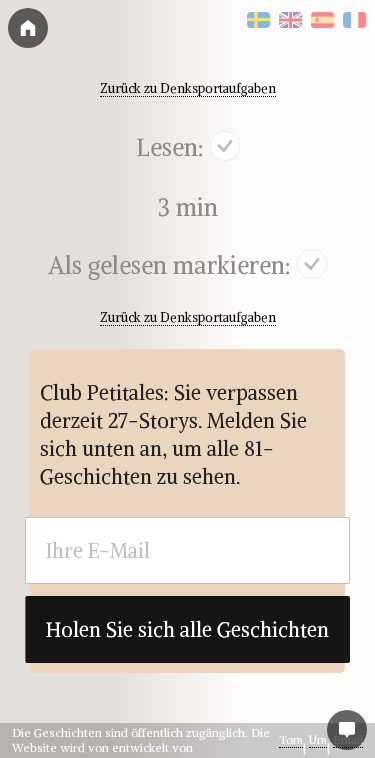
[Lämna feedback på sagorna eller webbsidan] (347, 730)
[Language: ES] (323, 20)
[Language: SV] (259, 20)
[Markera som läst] (225, 149)
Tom (291, 739)
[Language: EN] (291, 20)
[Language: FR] (355, 20)
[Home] (28, 28)
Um (318, 739)
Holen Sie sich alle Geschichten (187, 629)
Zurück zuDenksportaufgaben (188, 88)
